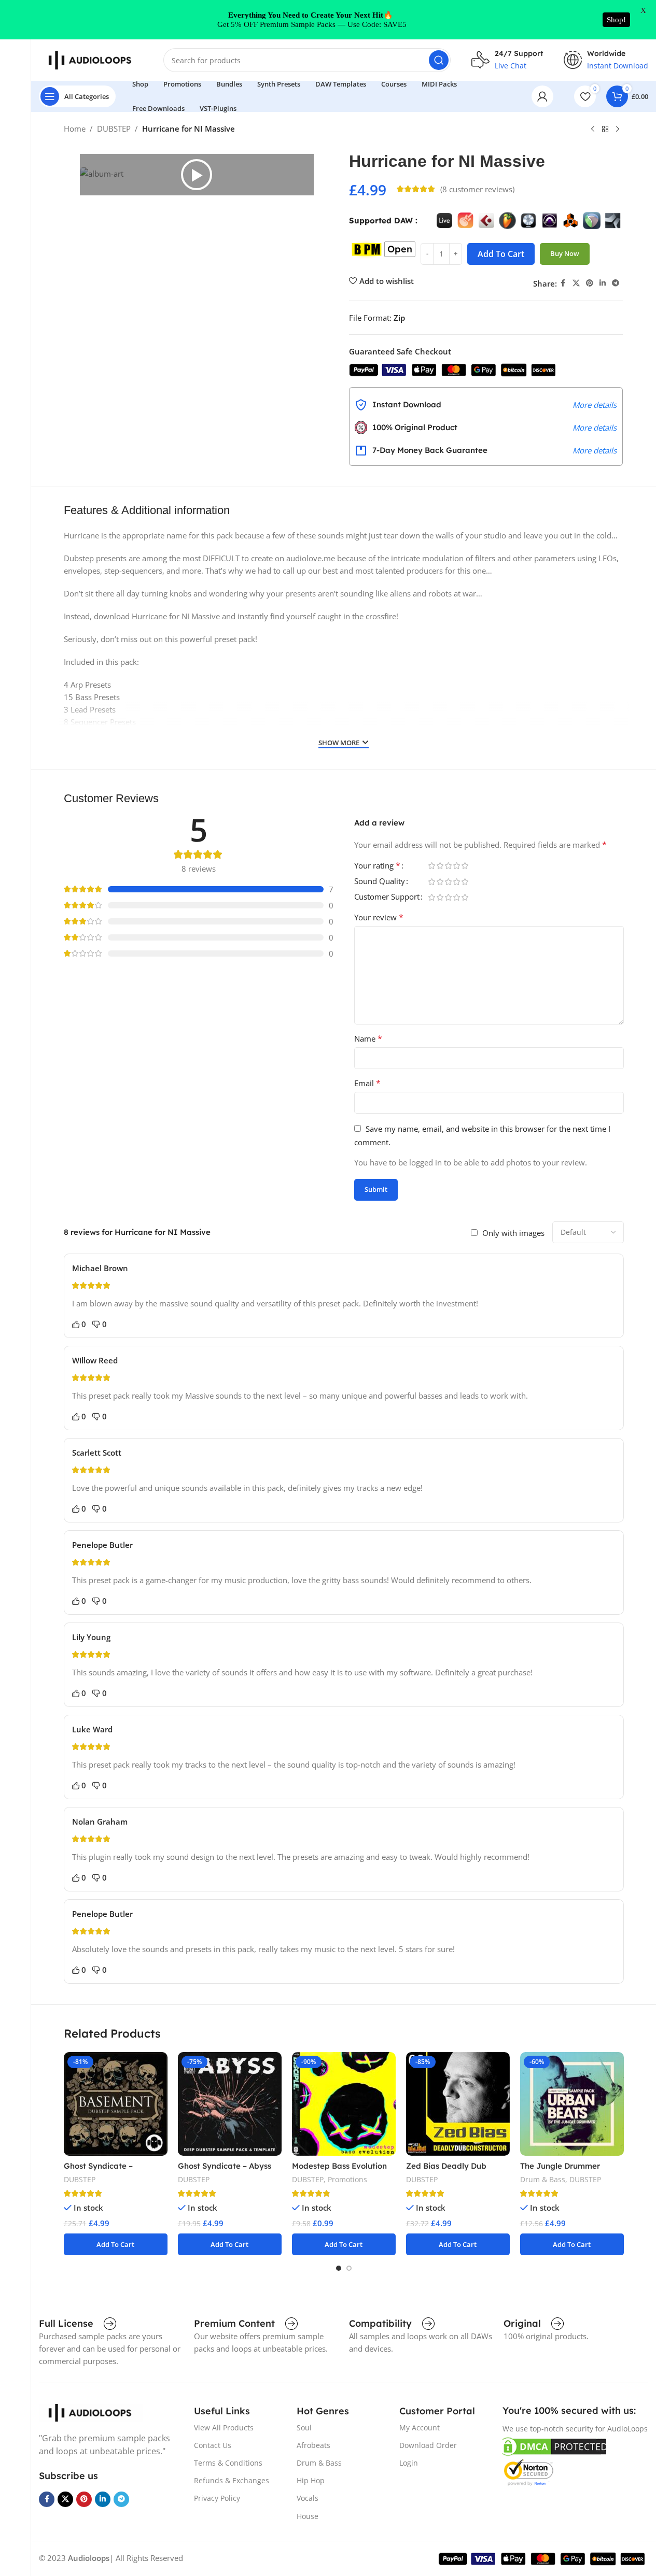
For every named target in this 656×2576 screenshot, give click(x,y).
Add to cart (501, 254)
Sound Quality (380, 882)
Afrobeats (313, 2445)
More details (595, 405)
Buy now (565, 253)
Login (409, 2463)
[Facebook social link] (563, 283)
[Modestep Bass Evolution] (344, 2104)
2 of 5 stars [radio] (440, 866)
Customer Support (387, 897)
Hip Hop (311, 2480)
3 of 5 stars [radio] (449, 866)
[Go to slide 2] (349, 2268)
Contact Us (213, 2445)
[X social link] (576, 283)
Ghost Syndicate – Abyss (225, 2166)
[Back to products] (605, 130)
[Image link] (91, 2412)
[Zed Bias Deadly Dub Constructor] (458, 2104)
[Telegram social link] (616, 283)
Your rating (377, 866)
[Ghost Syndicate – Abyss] (230, 2104)
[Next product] (618, 130)
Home (75, 129)
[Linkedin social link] (603, 283)
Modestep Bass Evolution (339, 2166)
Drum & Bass (543, 2179)
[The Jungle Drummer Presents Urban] (572, 2104)
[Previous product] (593, 130)
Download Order (428, 2445)
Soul (304, 2428)
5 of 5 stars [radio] (465, 866)
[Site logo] (91, 59)
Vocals (308, 2498)
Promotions (347, 2179)
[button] (197, 175)
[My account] (542, 96)
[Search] (439, 60)
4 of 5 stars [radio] (457, 866)
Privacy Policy (217, 2498)
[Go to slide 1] (339, 2268)
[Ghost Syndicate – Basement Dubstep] (116, 2104)
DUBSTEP (114, 129)
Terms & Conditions (228, 2463)
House (308, 2516)
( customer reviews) (477, 189)
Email (367, 1083)
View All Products (224, 2428)
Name (368, 1038)
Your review (379, 917)
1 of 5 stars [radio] (432, 866)
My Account (420, 2428)
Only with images (513, 1233)
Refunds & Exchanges (232, 2480)
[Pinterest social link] (590, 283)
